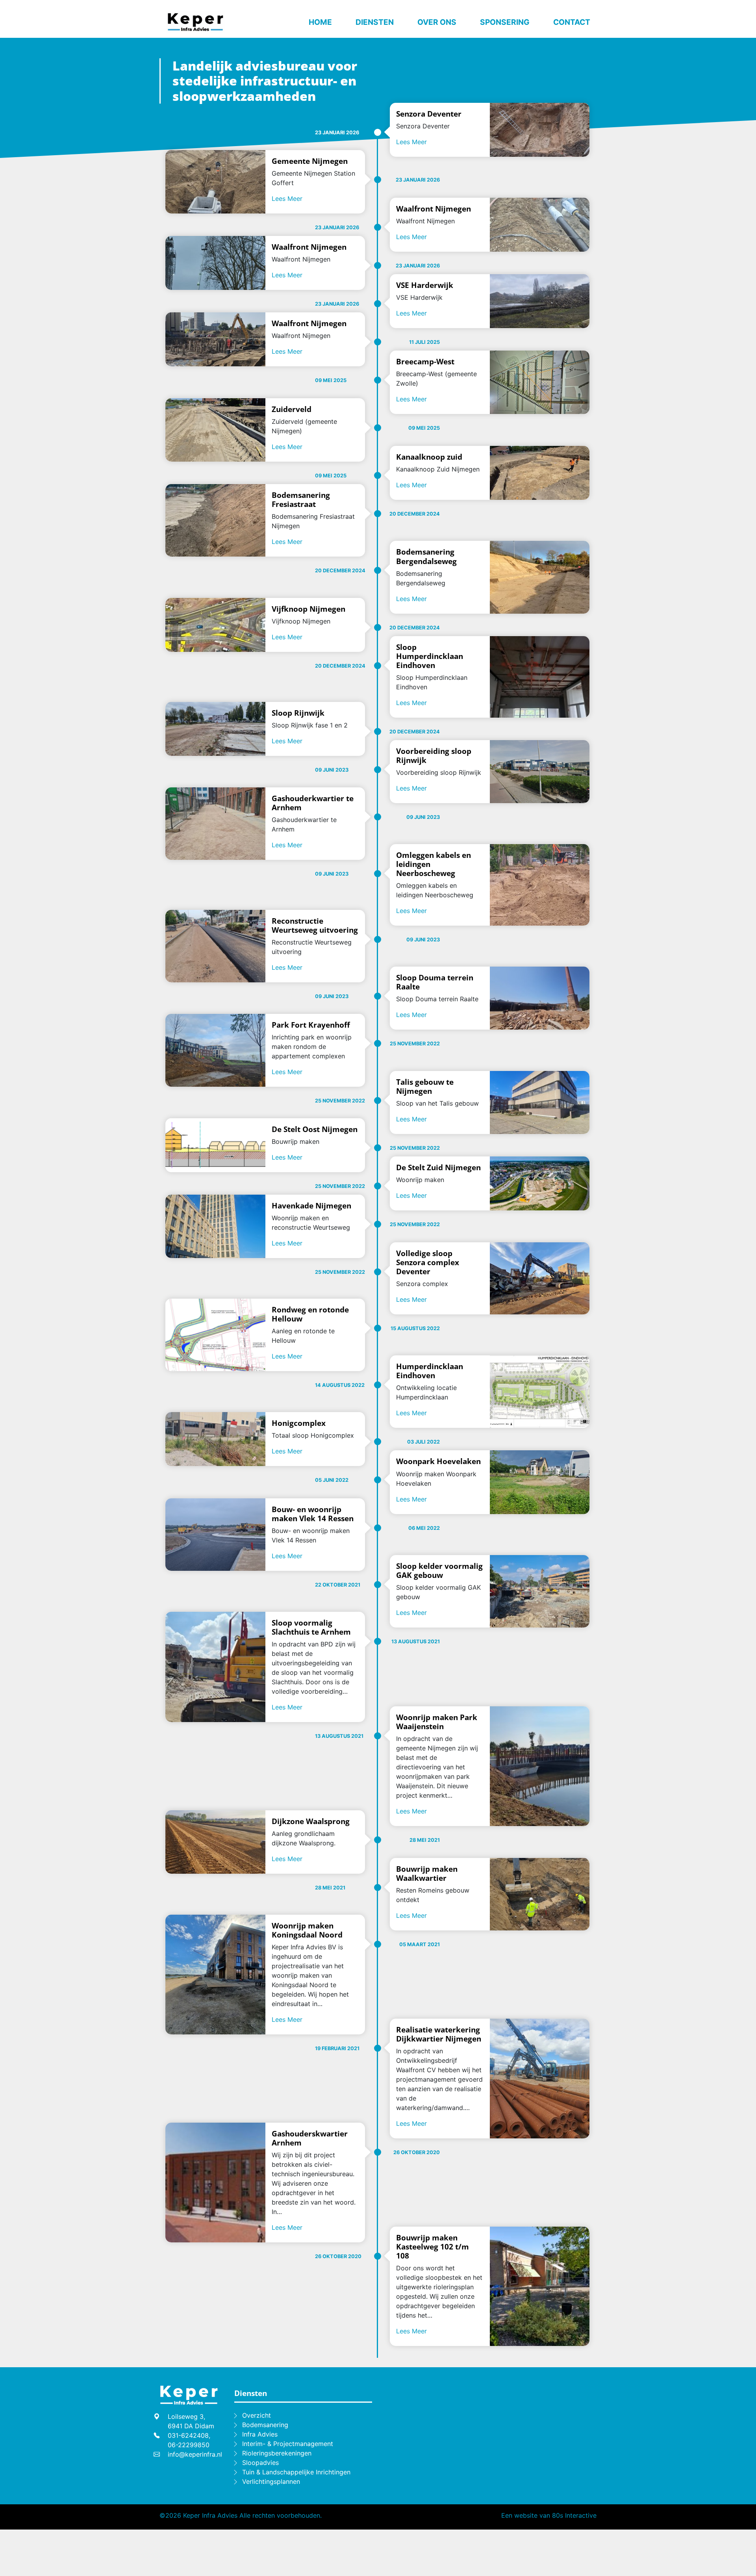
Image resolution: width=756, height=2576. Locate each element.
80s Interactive (574, 2515)
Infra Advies (260, 2434)
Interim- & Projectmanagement (288, 2444)
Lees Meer (411, 142)
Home (320, 22)
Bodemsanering (265, 2425)
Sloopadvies (260, 2463)
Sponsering (505, 22)
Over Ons (437, 22)
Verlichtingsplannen (271, 2481)
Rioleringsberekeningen (277, 2453)
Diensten (375, 22)
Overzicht (257, 2415)
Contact (572, 22)
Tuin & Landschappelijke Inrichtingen (296, 2472)
